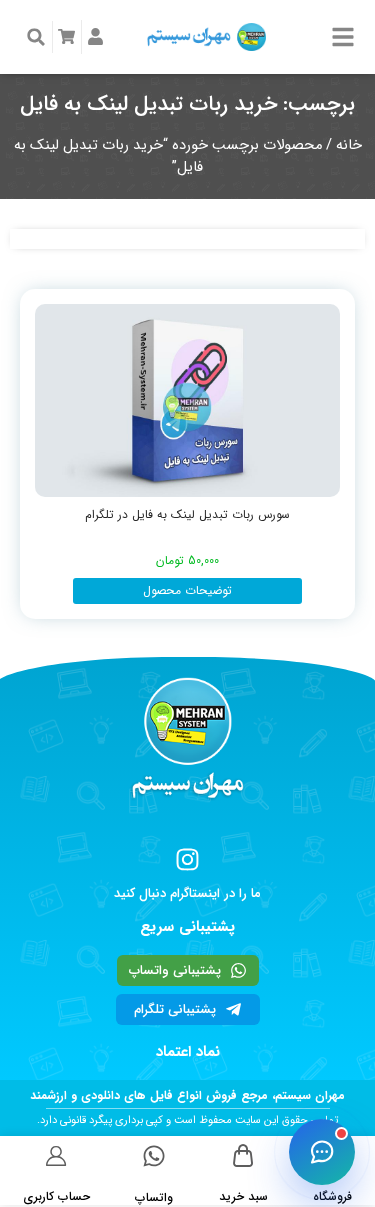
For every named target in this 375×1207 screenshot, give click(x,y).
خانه (349, 145)
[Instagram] (187, 859)
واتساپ (154, 1197)
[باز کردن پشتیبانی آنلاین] (322, 1152)
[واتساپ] (154, 1156)
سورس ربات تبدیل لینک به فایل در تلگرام (187, 514)
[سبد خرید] (243, 1155)
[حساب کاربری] (56, 1155)
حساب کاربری (56, 1196)
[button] (36, 37)
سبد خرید (243, 1196)
